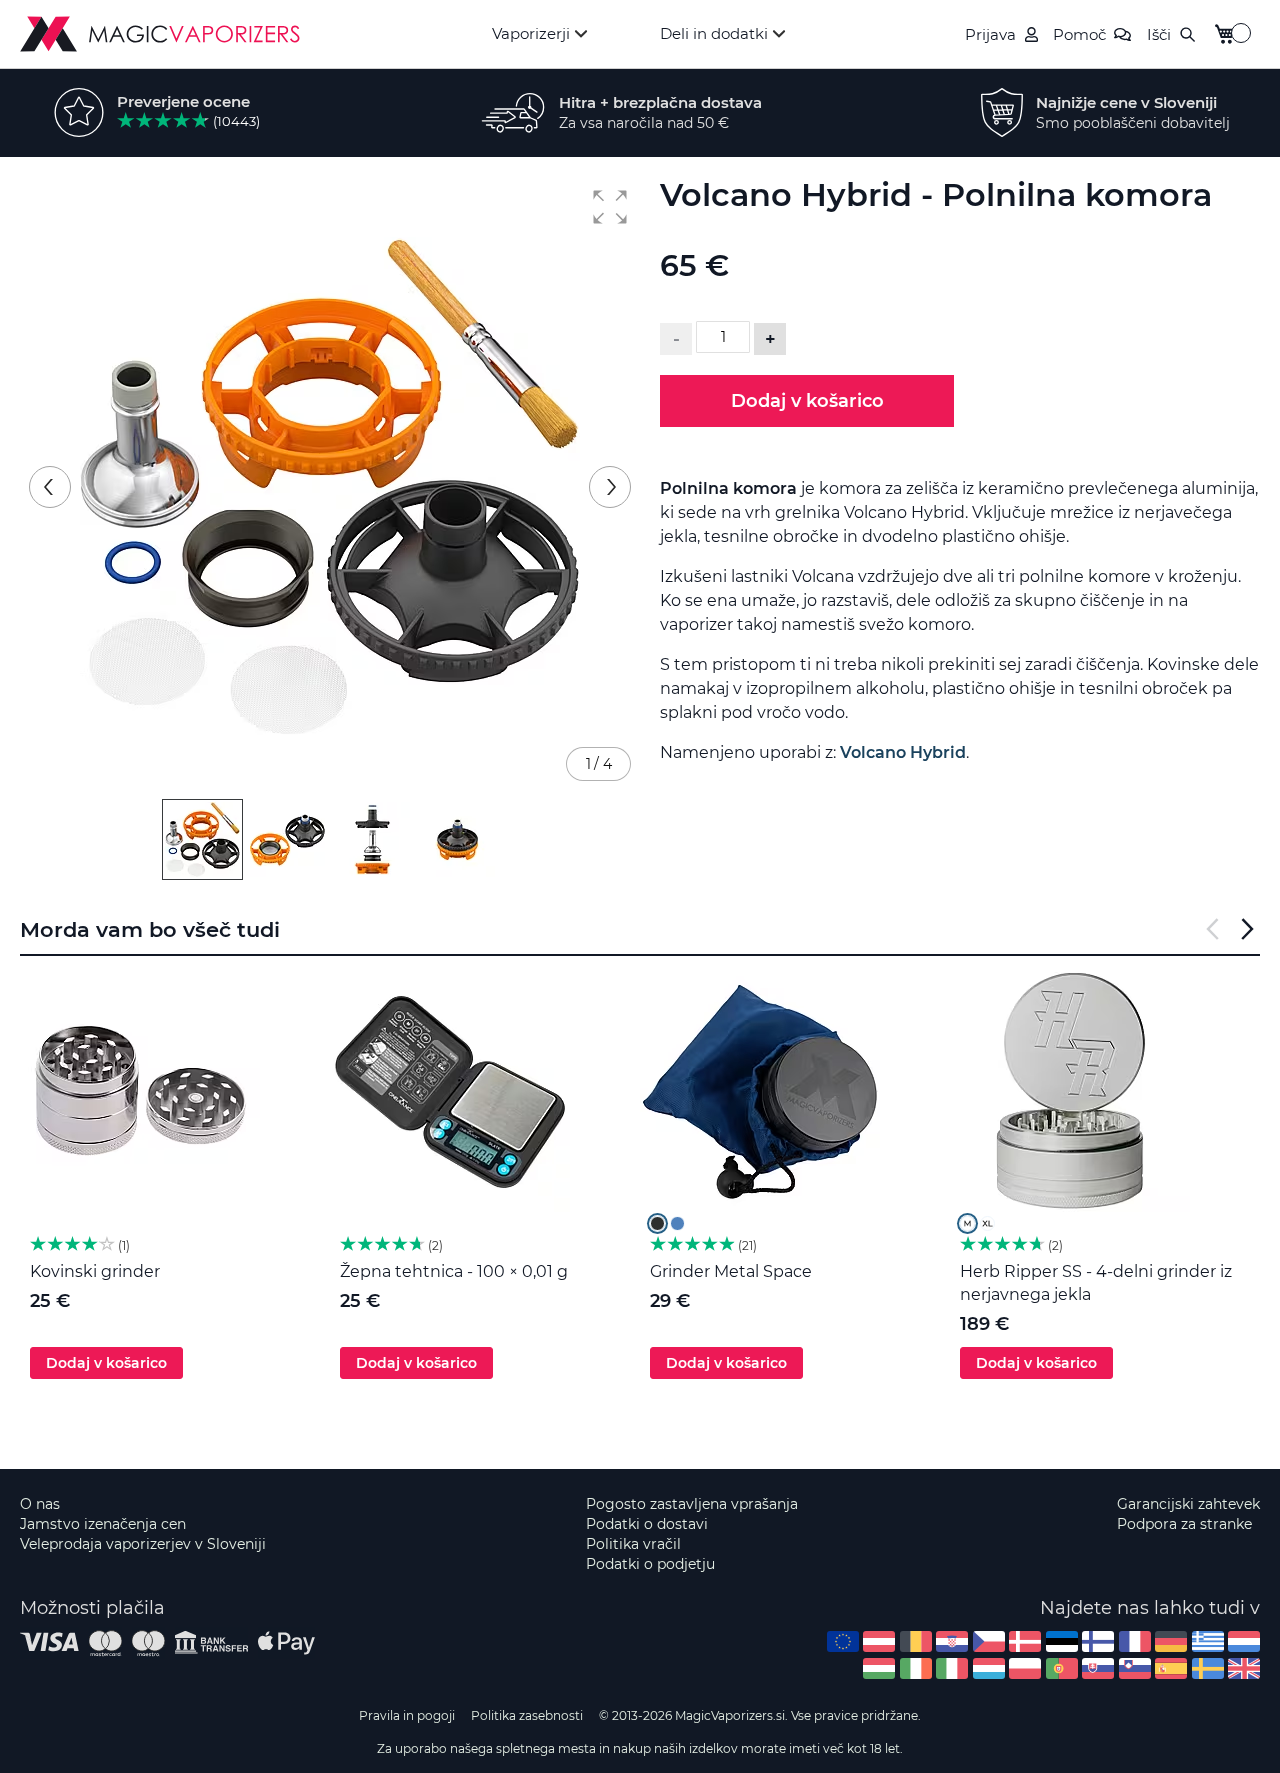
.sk (1098, 1668)
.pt (1062, 1668)
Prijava (990, 34)
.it (952, 1668)
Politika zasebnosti (527, 1715)
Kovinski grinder (95, 1271)
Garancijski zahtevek (1188, 1504)
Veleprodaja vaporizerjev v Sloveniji (143, 1544)
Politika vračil (633, 1544)
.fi (1098, 1641)
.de (1171, 1641)
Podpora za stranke (1184, 1524)
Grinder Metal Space (731, 1271)
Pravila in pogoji (407, 1715)
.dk (1025, 1641)
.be (916, 1641)
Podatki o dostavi (647, 1524)
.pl (1025, 1668)
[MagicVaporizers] (160, 34)
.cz (989, 1641)
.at (879, 1641)
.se (1208, 1668)
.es (1171, 1668)
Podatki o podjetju (650, 1564)
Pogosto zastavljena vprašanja (692, 1504)
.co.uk (1244, 1668)
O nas (40, 1504)
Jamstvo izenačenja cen (103, 1524)
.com (843, 1641)
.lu (989, 1668)
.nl (1244, 1641)
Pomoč (1079, 34)
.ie (916, 1668)
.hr (952, 1641)
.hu (879, 1668)
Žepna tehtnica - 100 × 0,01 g (454, 1271)
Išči (1159, 34)
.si (1135, 1668)
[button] (610, 207)
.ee (1062, 1641)
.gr (1208, 1641)
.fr (1135, 1641)
